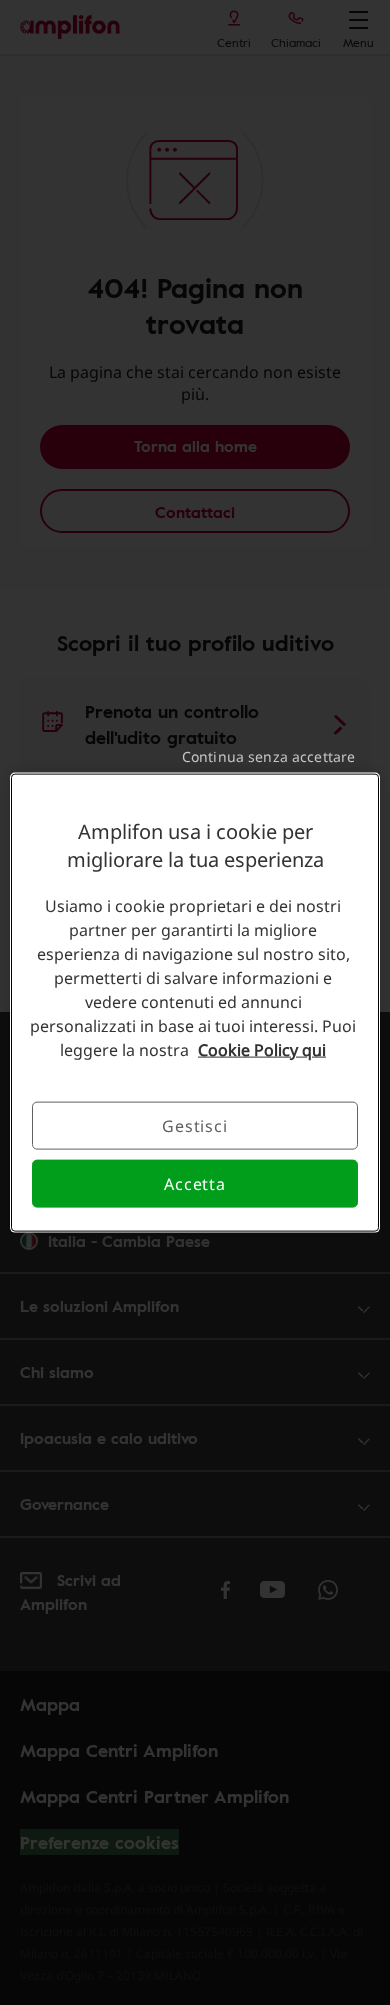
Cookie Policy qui (262, 1049)
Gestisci (194, 1125)
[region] (195, 1002)
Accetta (195, 1184)
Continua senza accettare (268, 755)
